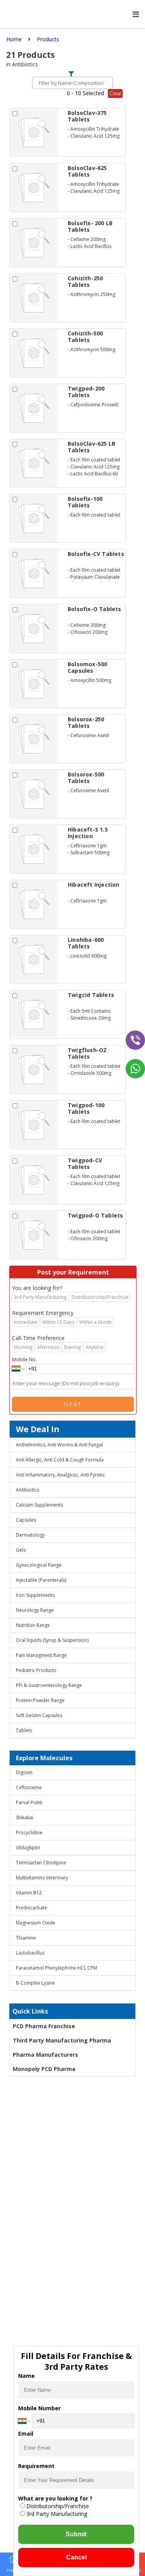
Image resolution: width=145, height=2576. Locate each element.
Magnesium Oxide (36, 1923)
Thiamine (26, 1938)
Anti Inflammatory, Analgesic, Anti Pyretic (60, 1475)
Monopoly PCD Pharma (44, 2069)
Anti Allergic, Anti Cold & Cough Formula (60, 1460)
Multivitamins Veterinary (42, 1878)
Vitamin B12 (29, 1893)
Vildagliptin (28, 1848)
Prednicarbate (32, 1908)
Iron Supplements (35, 1595)
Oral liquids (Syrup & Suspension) (52, 1640)
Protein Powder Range (40, 1700)
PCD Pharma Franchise (44, 2026)
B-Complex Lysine (35, 1983)
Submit (76, 2534)
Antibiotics (27, 1490)
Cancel (76, 2557)
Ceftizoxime (29, 1787)
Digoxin (24, 1772)
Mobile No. (24, 1359)
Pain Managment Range (41, 1655)
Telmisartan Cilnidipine (41, 1863)
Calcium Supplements (39, 1505)
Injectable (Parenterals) (41, 1580)
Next (73, 1404)
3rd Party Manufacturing (57, 2514)
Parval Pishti (29, 1802)
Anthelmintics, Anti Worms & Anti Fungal (59, 1445)
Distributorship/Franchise (58, 2506)
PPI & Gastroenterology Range (49, 1685)
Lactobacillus (30, 1953)
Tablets (24, 1730)
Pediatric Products (36, 1670)
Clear (115, 93)
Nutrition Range (33, 1625)
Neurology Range (35, 1610)
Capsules (26, 1520)
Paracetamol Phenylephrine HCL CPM (56, 1968)
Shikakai (25, 1818)
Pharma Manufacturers (45, 2055)
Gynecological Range (39, 1565)
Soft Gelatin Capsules (39, 1715)
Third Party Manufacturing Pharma (62, 2040)
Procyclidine (29, 1833)
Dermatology (30, 1535)
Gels (21, 1550)
